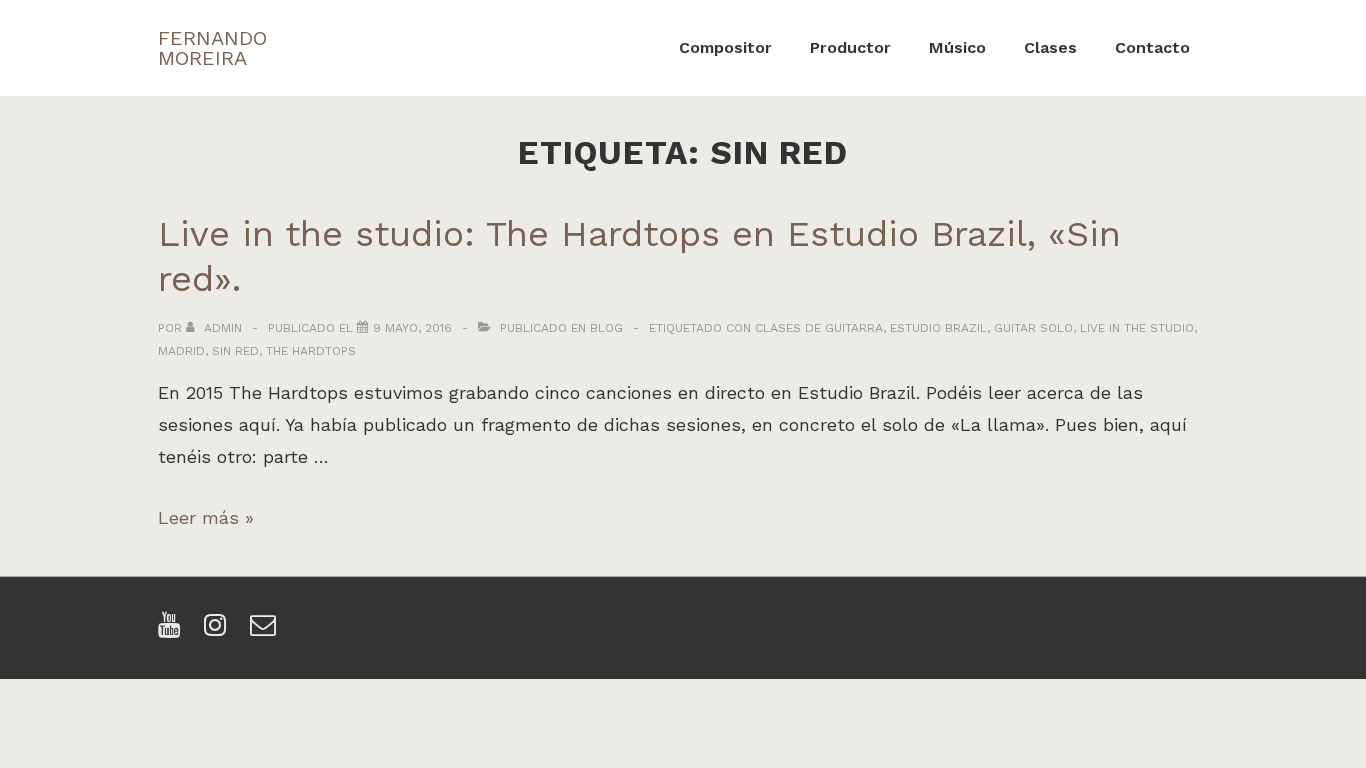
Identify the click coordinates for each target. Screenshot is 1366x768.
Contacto (1152, 47)
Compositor (725, 47)
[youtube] (173, 631)
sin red (235, 351)
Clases (1050, 47)
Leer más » (206, 517)
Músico (957, 47)
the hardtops (311, 351)
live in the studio (1137, 328)
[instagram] (219, 631)
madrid (181, 351)
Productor (850, 47)
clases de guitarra (819, 328)
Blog (606, 328)
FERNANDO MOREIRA (212, 48)
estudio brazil (938, 328)
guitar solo (1033, 328)
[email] (265, 631)
